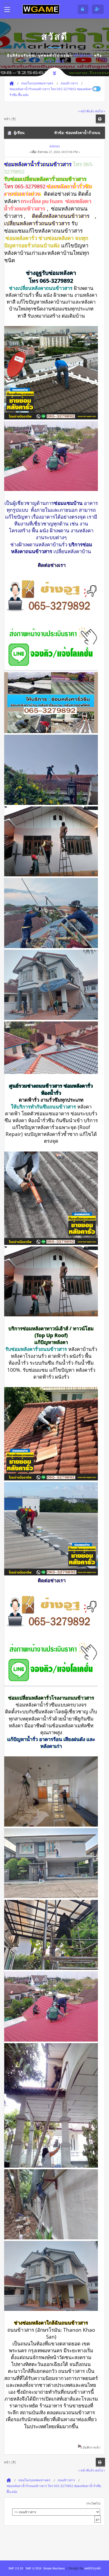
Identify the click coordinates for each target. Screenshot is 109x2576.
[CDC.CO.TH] (41, 9)
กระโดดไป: (94, 2503)
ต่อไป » (100, 111)
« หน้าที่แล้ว (86, 111)
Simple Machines (54, 2568)
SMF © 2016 (33, 2568)
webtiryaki (93, 2568)
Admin (55, 146)
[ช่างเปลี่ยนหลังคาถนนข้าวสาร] (51, 614)
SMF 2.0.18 (16, 2568)
